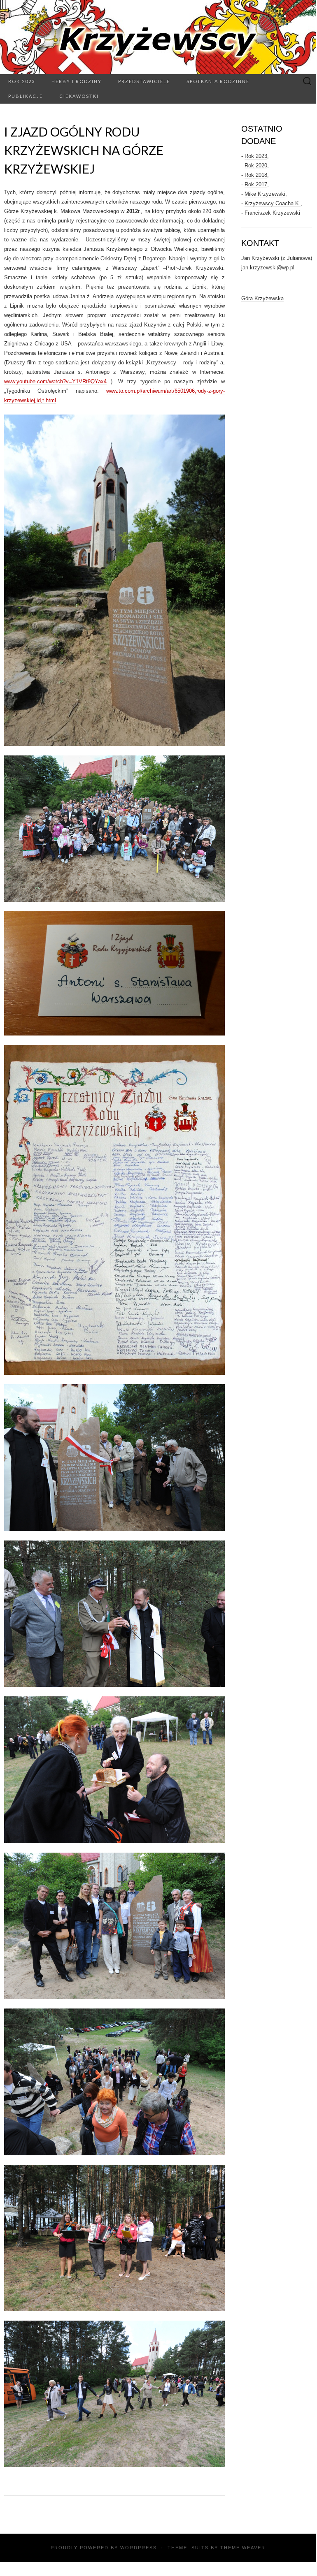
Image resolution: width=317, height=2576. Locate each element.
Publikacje (26, 96)
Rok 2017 (256, 184)
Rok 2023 (22, 81)
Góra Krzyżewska (262, 298)
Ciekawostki (79, 96)
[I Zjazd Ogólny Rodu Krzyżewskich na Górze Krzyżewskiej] (114, 580)
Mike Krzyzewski (265, 194)
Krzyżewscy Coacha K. (273, 203)
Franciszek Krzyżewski (272, 213)
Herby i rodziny (77, 81)
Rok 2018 (256, 175)
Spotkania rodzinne (218, 81)
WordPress (139, 2548)
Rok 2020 (256, 166)
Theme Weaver (243, 2548)
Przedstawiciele (144, 81)
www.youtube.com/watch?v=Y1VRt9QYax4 (55, 381)
